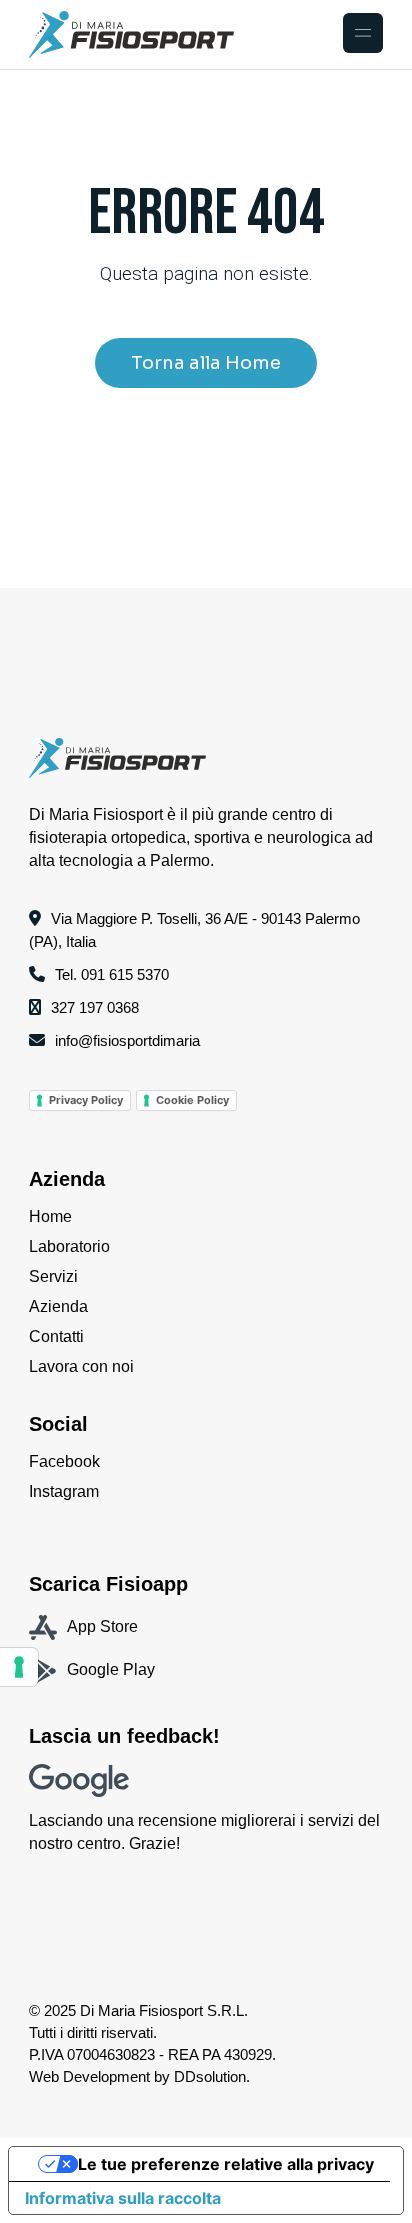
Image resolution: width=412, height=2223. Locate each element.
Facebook (64, 1461)
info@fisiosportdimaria (127, 1040)
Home (50, 1216)
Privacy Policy (86, 1100)
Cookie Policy (192, 1100)
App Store (102, 1626)
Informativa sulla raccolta (123, 2198)
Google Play (111, 1669)
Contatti (56, 1336)
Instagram (64, 1491)
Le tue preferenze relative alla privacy (226, 2164)
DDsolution (210, 2076)
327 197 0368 (95, 1007)
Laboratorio (69, 1246)
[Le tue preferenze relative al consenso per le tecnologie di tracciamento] (19, 1667)
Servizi (53, 1276)
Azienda (58, 1306)
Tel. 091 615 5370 (112, 974)
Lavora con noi (81, 1366)
